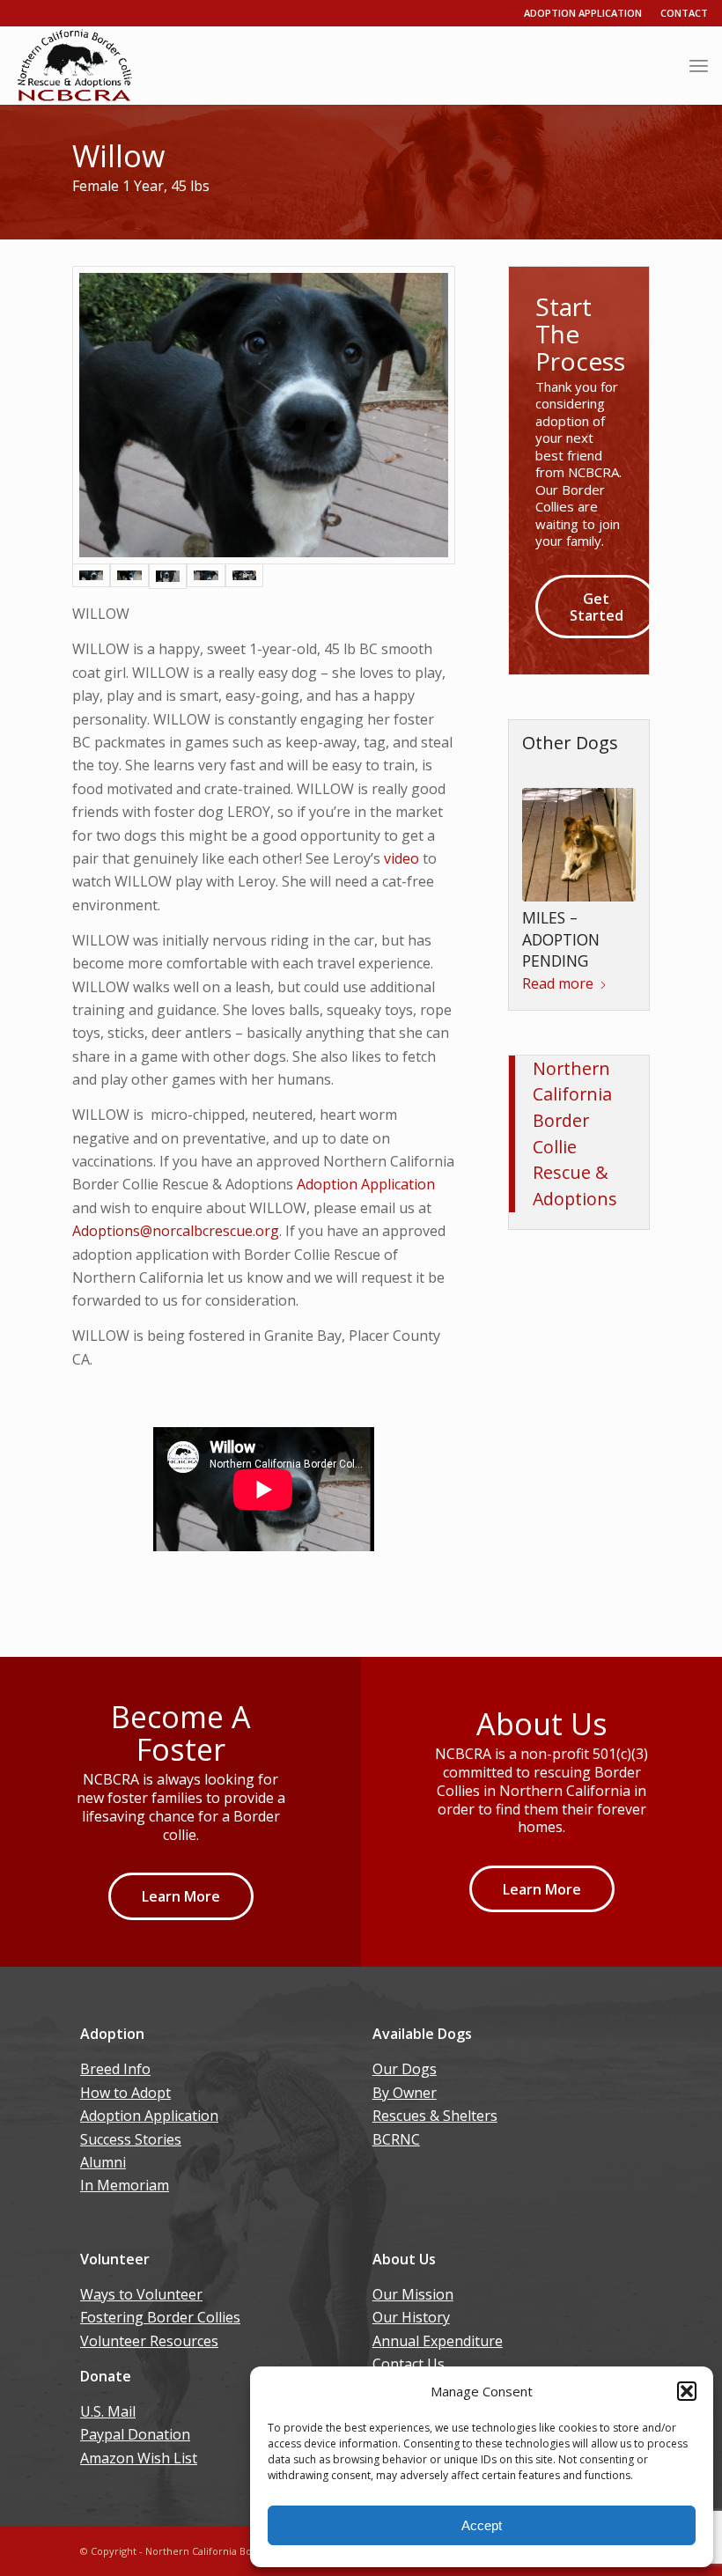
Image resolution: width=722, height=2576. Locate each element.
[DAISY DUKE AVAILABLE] (579, 864)
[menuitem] (699, 65)
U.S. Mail (108, 2411)
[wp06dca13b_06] (74, 65)
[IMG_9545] (264, 415)
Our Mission (413, 2294)
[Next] (609, 873)
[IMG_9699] (244, 576)
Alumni (103, 2162)
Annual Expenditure (438, 2341)
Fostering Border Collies (160, 2317)
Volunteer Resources (149, 2341)
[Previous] (549, 873)
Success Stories (131, 2139)
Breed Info (115, 2069)
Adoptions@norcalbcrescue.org (176, 1231)
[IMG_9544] (206, 576)
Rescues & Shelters (435, 2116)
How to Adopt (125, 2093)
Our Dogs (405, 2069)
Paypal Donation (135, 2434)
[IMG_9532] (129, 576)
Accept (482, 2525)
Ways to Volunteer (141, 2294)
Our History (411, 2317)
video (403, 858)
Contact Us (409, 2364)
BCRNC (396, 2139)
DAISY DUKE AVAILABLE (565, 965)
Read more (558, 999)
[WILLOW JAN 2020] (168, 576)
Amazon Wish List (139, 2458)
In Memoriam (125, 2185)
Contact (684, 13)
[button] (687, 2391)
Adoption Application (583, 13)
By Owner (405, 2093)
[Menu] (699, 65)
